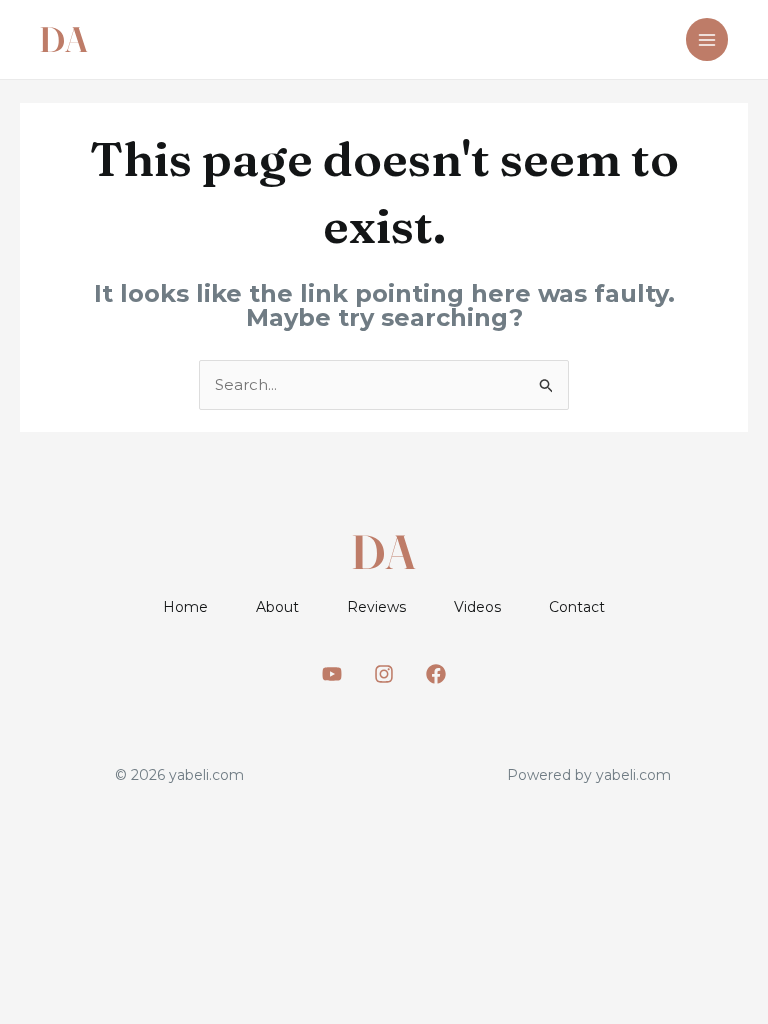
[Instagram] (384, 674)
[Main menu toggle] (707, 39)
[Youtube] (332, 674)
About (277, 607)
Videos (477, 607)
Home (185, 607)
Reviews (376, 607)
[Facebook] (436, 674)
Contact (577, 607)
